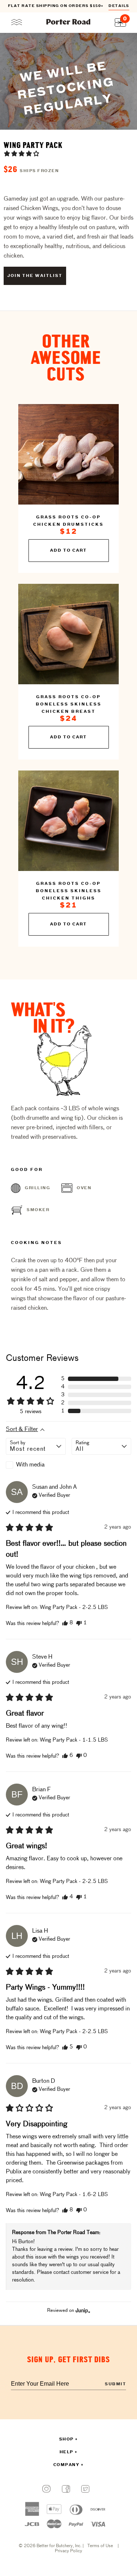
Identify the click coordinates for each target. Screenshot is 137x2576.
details (119, 6)
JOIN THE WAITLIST (35, 276)
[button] (22, 153)
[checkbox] (36, 1465)
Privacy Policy (68, 2551)
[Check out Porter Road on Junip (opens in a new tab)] (82, 2310)
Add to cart (68, 551)
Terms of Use (100, 2546)
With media (30, 1465)
